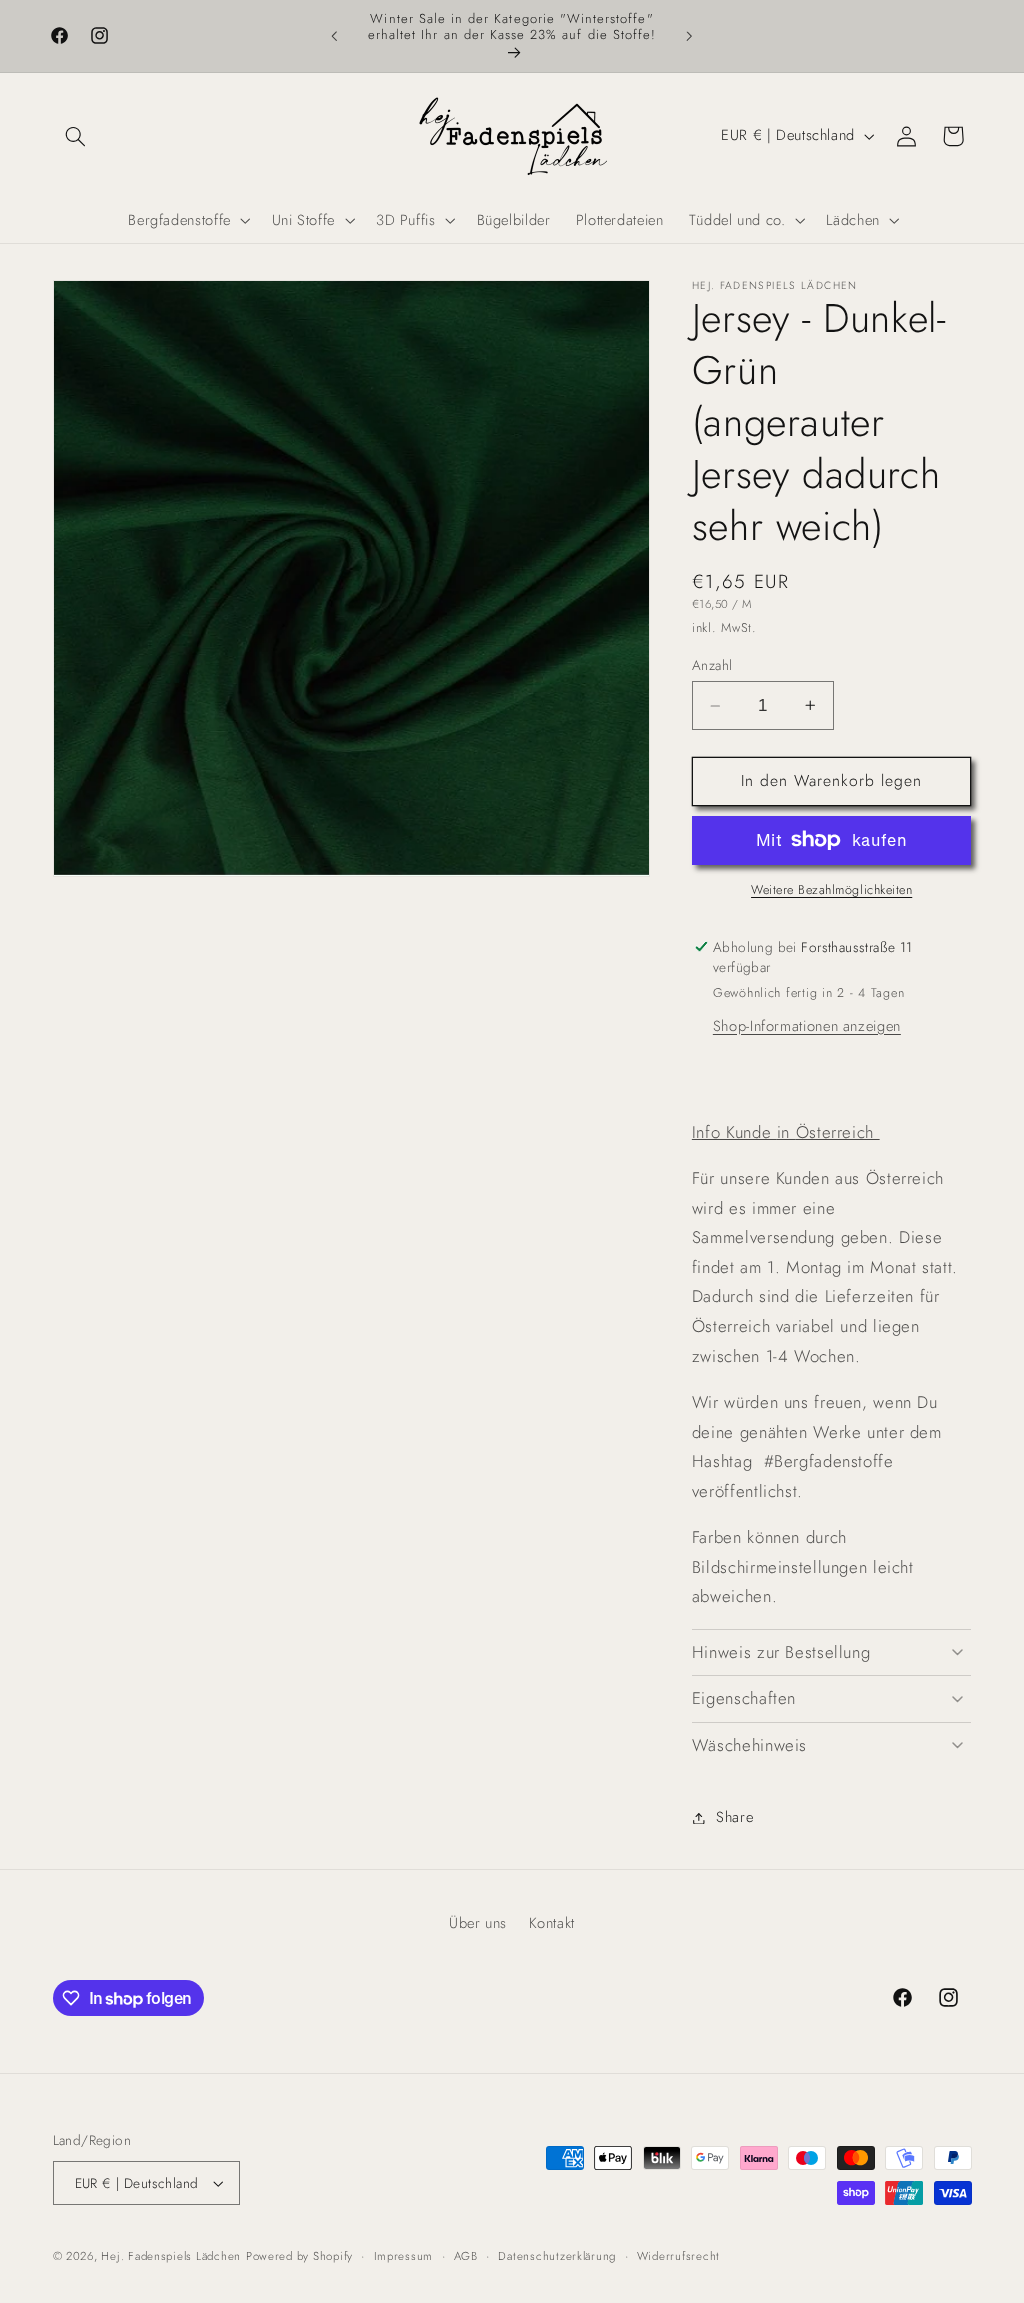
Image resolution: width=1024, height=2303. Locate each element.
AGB (466, 2256)
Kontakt (552, 1923)
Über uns (478, 1923)
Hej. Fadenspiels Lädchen (171, 2256)
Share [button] (734, 1817)
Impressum (404, 2256)
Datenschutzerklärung (557, 2256)
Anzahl (712, 665)
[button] (76, 136)
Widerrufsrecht (678, 2256)
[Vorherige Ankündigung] (334, 36)
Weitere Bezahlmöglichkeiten (831, 890)
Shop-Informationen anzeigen (807, 1026)
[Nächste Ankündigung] (690, 36)
